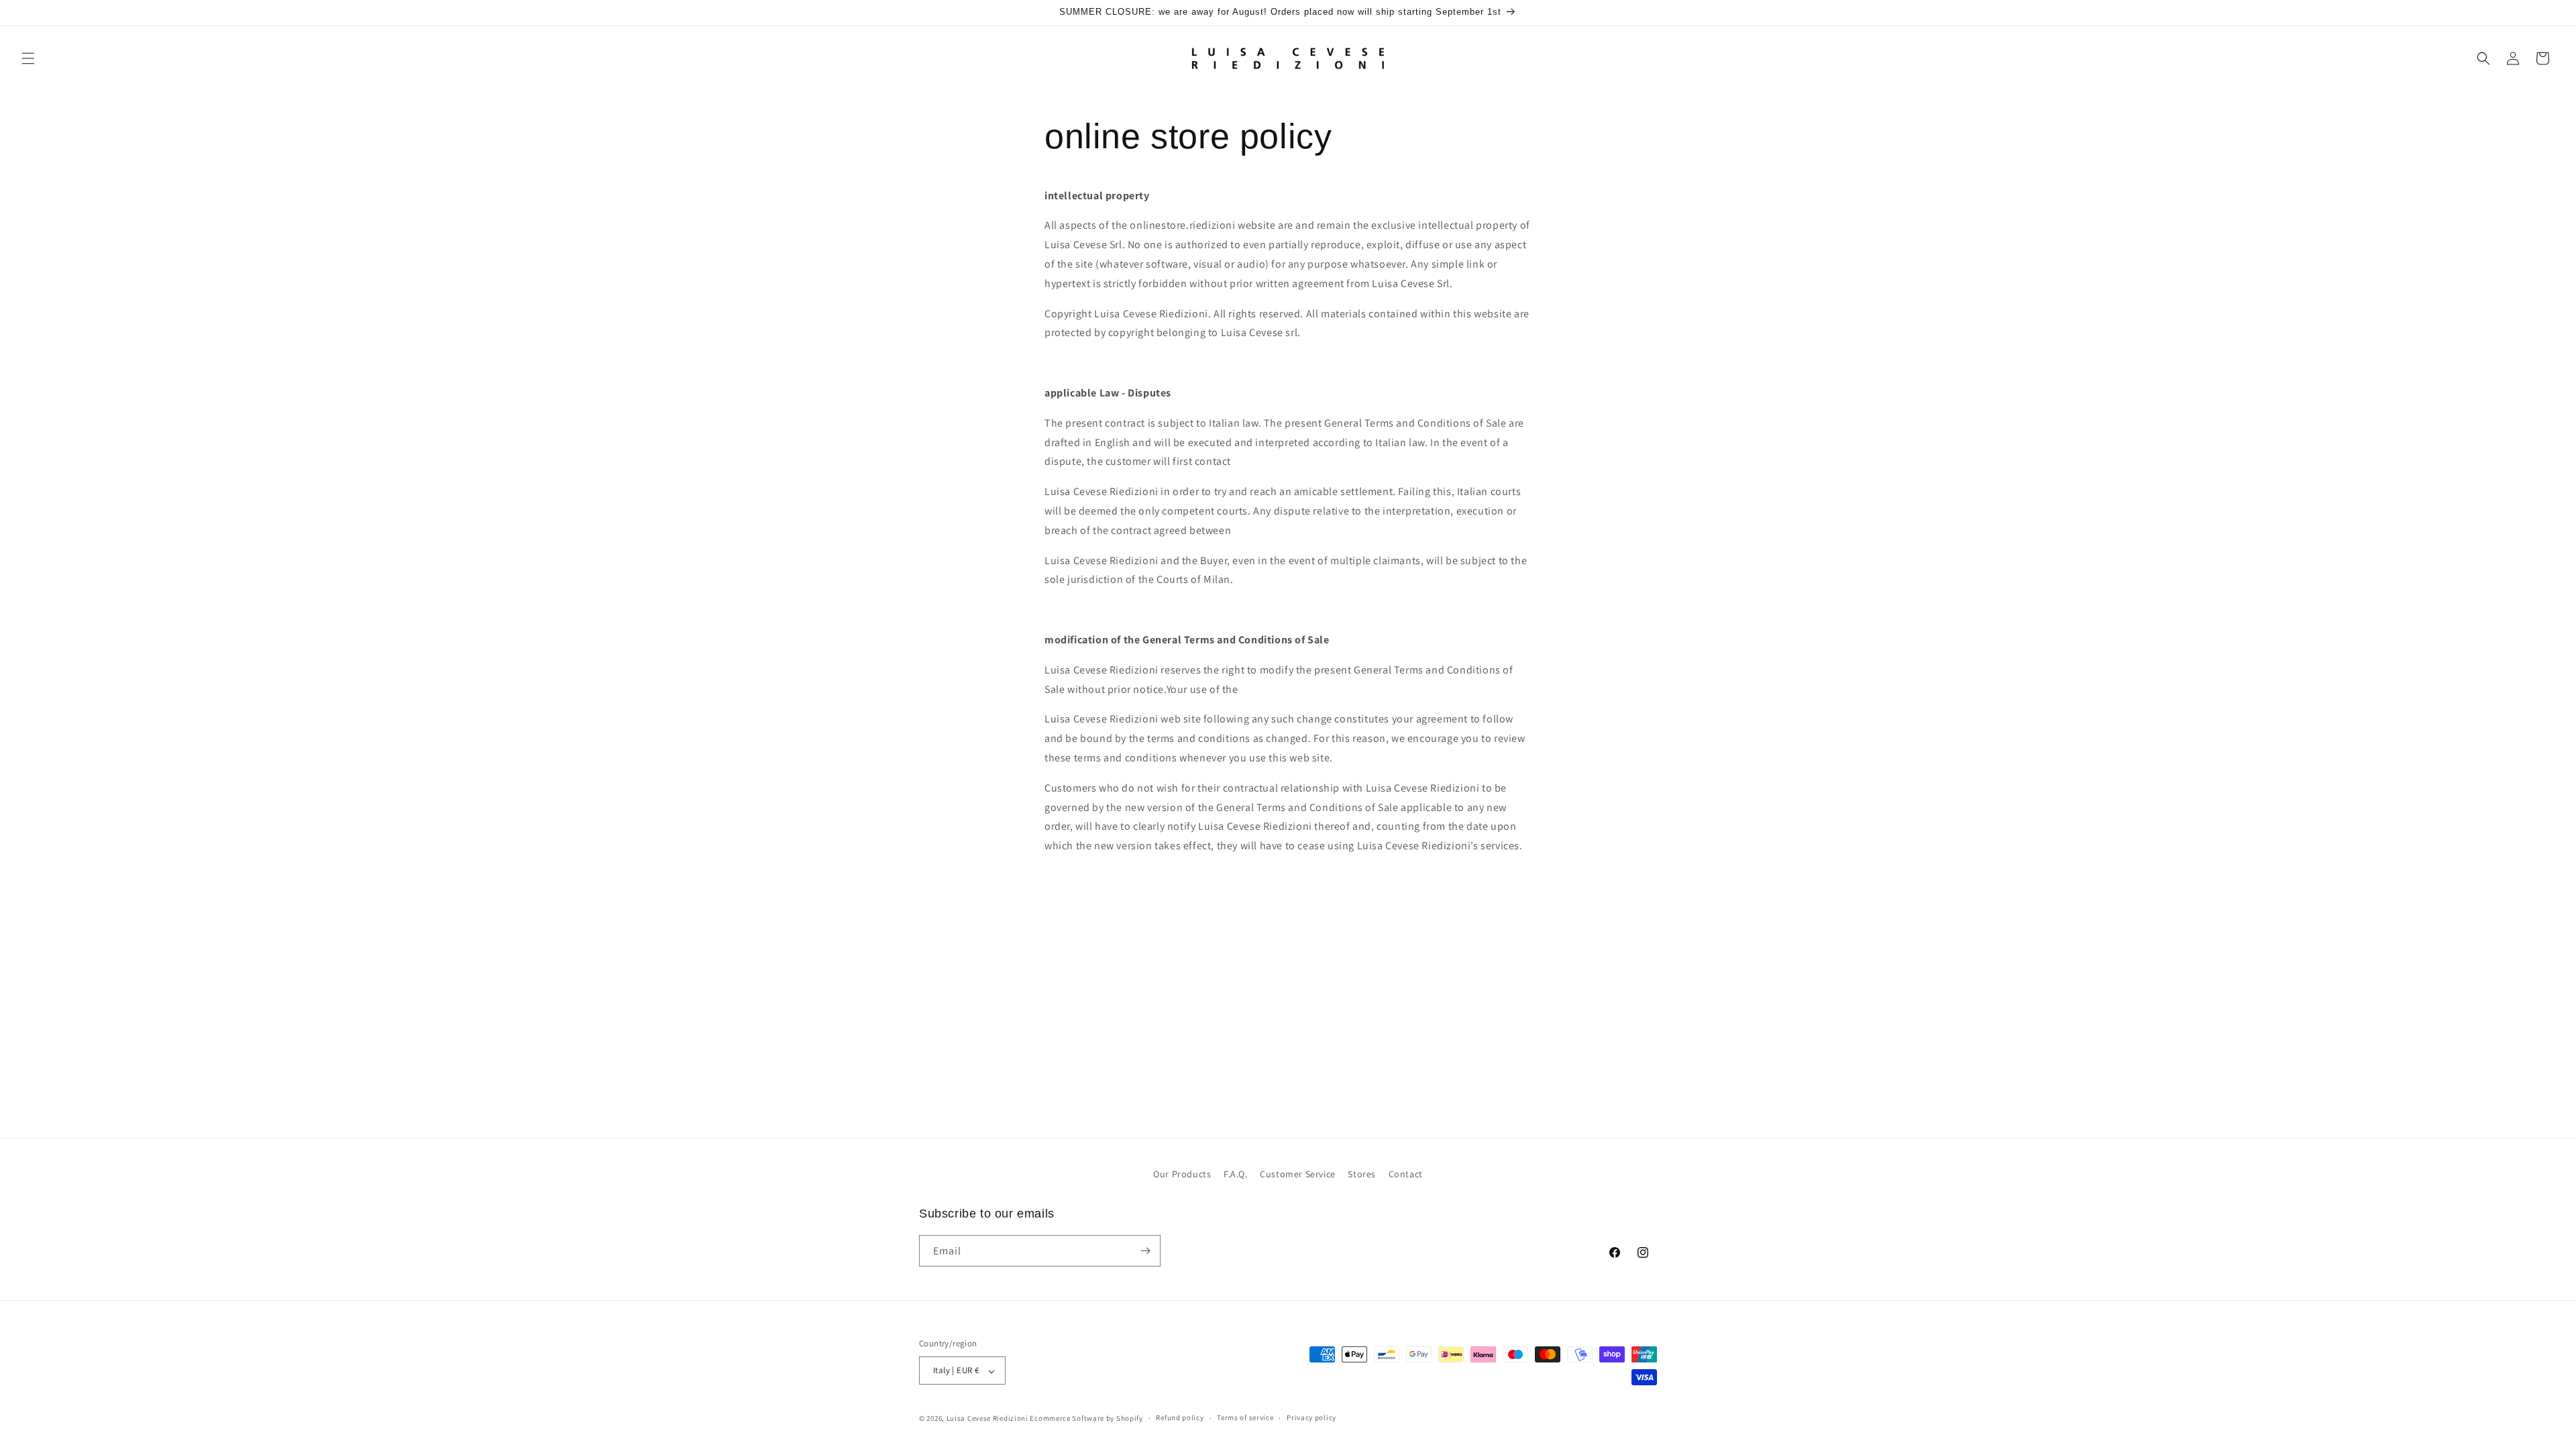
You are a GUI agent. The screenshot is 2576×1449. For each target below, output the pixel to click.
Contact (1406, 1174)
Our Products (1182, 1174)
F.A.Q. (1236, 1174)
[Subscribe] (1145, 1251)
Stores (1362, 1174)
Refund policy (1180, 1417)
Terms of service (1245, 1417)
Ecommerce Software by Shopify (1086, 1418)
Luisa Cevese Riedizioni (987, 1418)
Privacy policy (1311, 1417)
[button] (28, 58)
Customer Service (1298, 1174)
